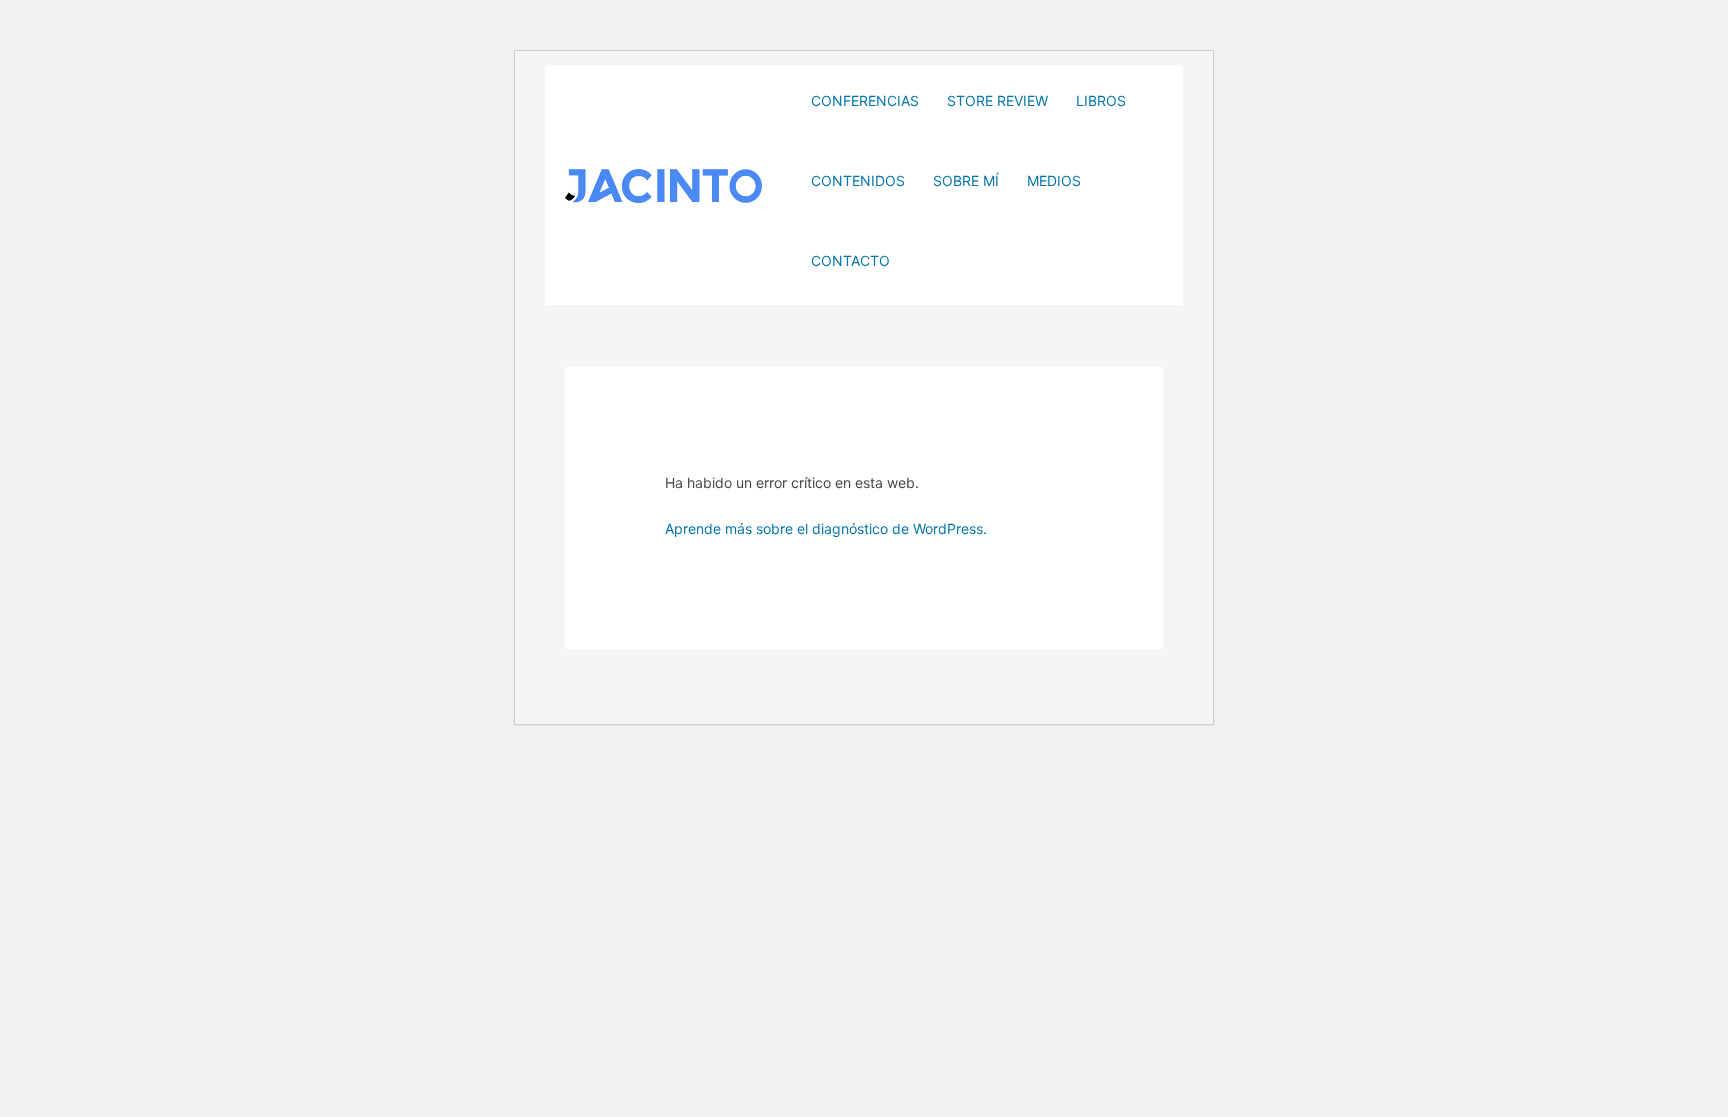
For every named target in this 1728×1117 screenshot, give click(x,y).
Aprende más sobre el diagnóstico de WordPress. (826, 528)
